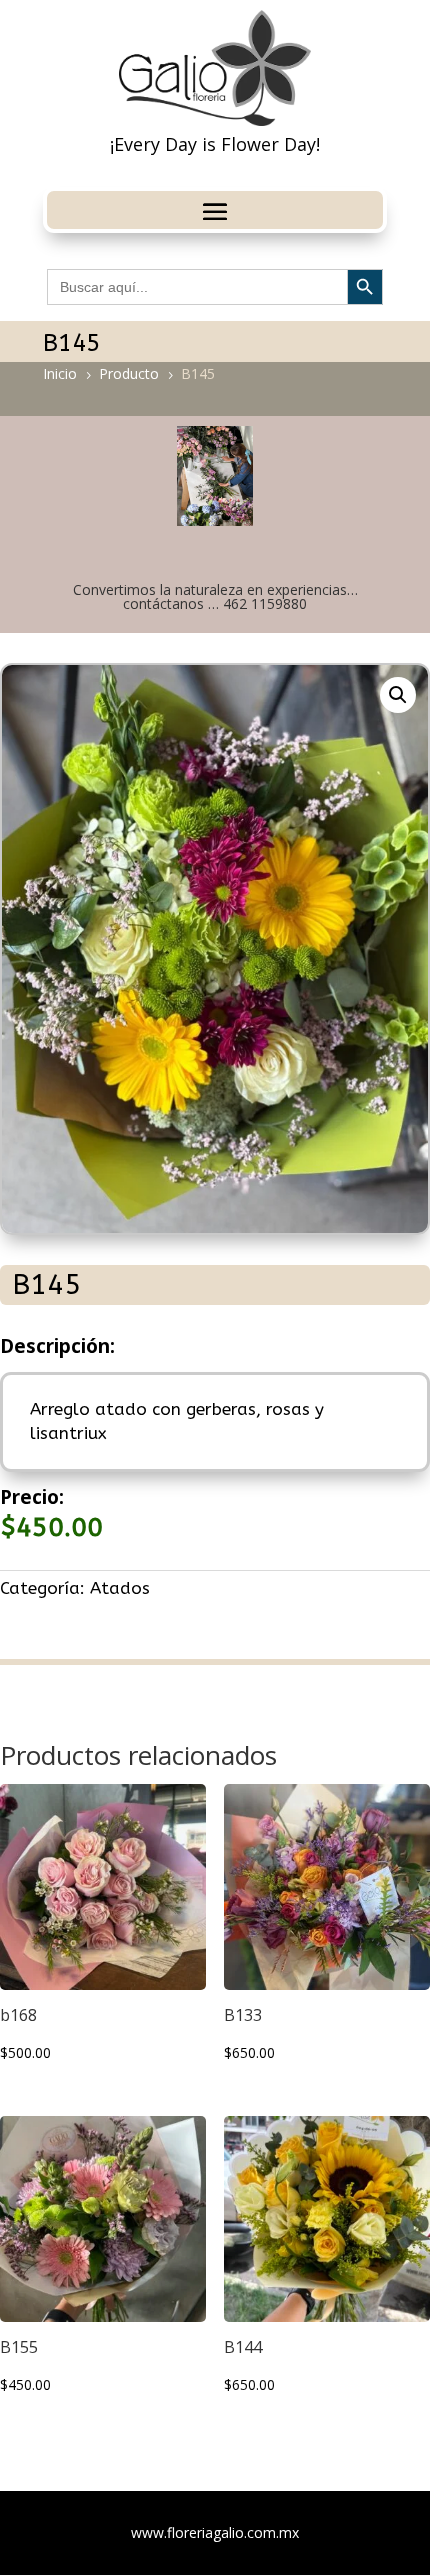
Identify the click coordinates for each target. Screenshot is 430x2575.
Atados (120, 1588)
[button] (398, 695)
